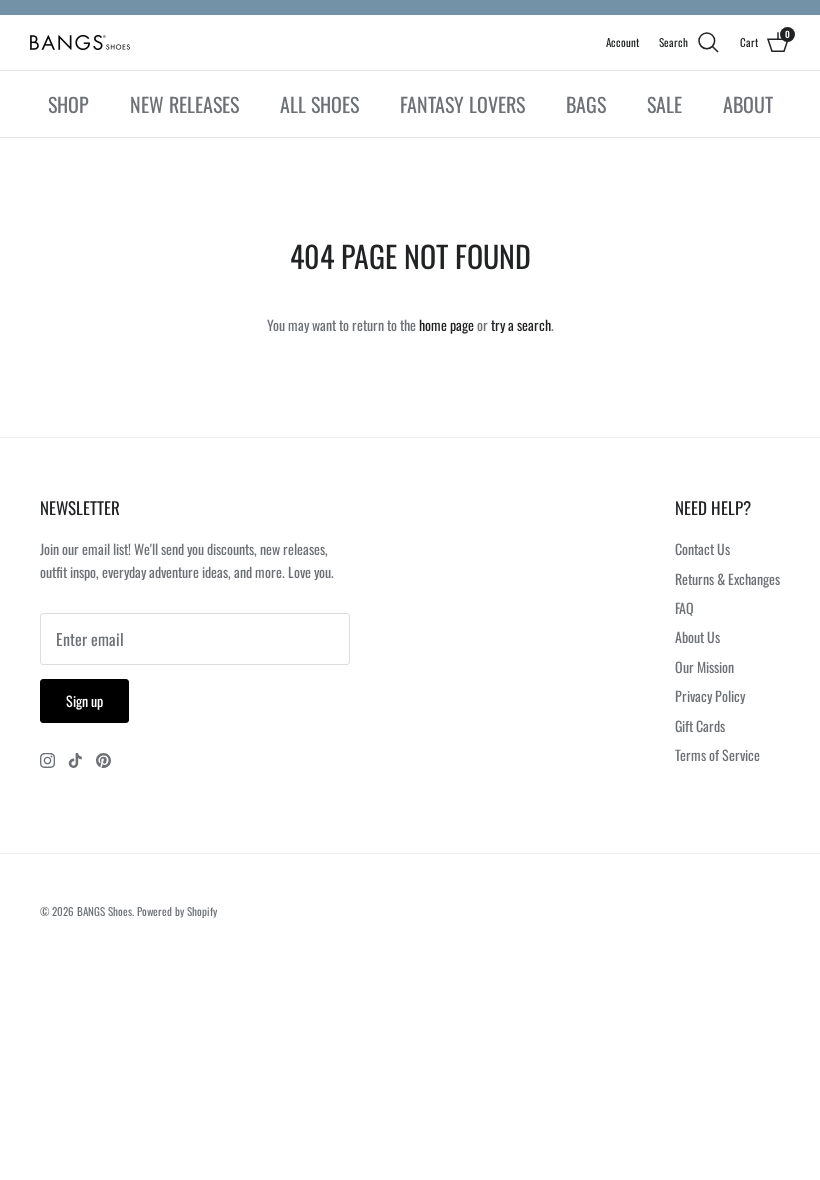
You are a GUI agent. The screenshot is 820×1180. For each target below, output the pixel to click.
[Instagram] (47, 760)
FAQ (684, 607)
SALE (664, 104)
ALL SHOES (319, 104)
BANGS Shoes (104, 911)
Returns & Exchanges (727, 578)
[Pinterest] (103, 760)
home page (446, 324)
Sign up (84, 700)
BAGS (586, 104)
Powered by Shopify (177, 911)
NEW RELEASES (184, 104)
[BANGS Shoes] (80, 42)
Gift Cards (700, 725)
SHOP (68, 104)
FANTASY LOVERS (462, 104)
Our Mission (704, 666)
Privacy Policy (710, 695)
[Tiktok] (75, 760)
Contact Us (702, 548)
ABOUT (748, 104)
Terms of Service (717, 754)
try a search (521, 324)
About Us (697, 636)
